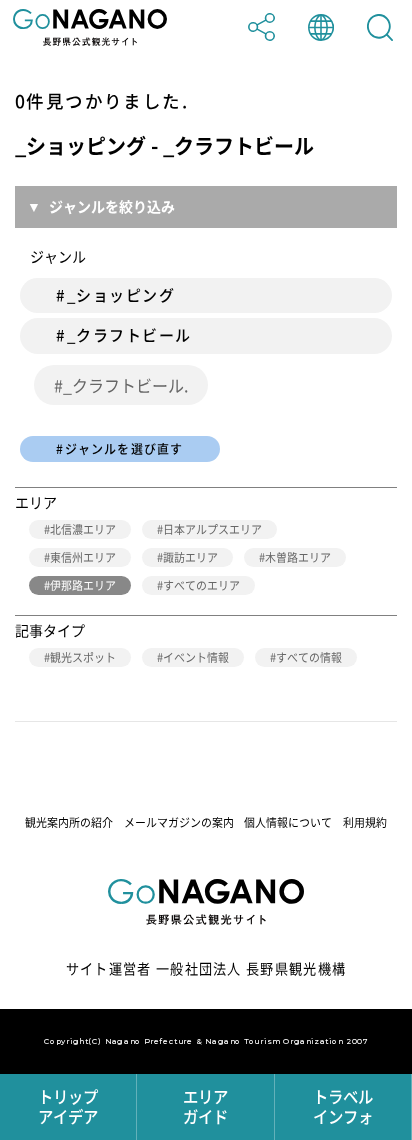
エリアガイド (205, 1106)
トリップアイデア (68, 1106)
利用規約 (365, 822)
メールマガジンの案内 (179, 822)
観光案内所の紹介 (69, 822)
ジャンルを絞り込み (112, 206)
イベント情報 (196, 657)
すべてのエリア (201, 585)
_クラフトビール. (125, 385)
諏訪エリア (190, 557)
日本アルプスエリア (212, 529)
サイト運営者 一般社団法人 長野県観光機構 (206, 968)
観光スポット (83, 657)
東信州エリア (83, 557)
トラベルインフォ (343, 1106)
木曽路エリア (298, 557)
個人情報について (288, 822)
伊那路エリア (83, 585)
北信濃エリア (83, 529)
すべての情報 (309, 657)
